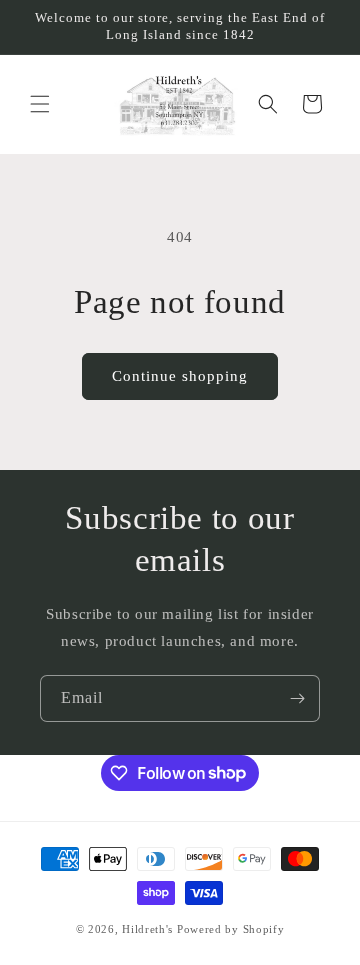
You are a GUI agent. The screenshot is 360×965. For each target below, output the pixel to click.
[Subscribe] (297, 698)
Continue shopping (180, 376)
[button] (40, 104)
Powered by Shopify (231, 929)
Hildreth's (147, 929)
